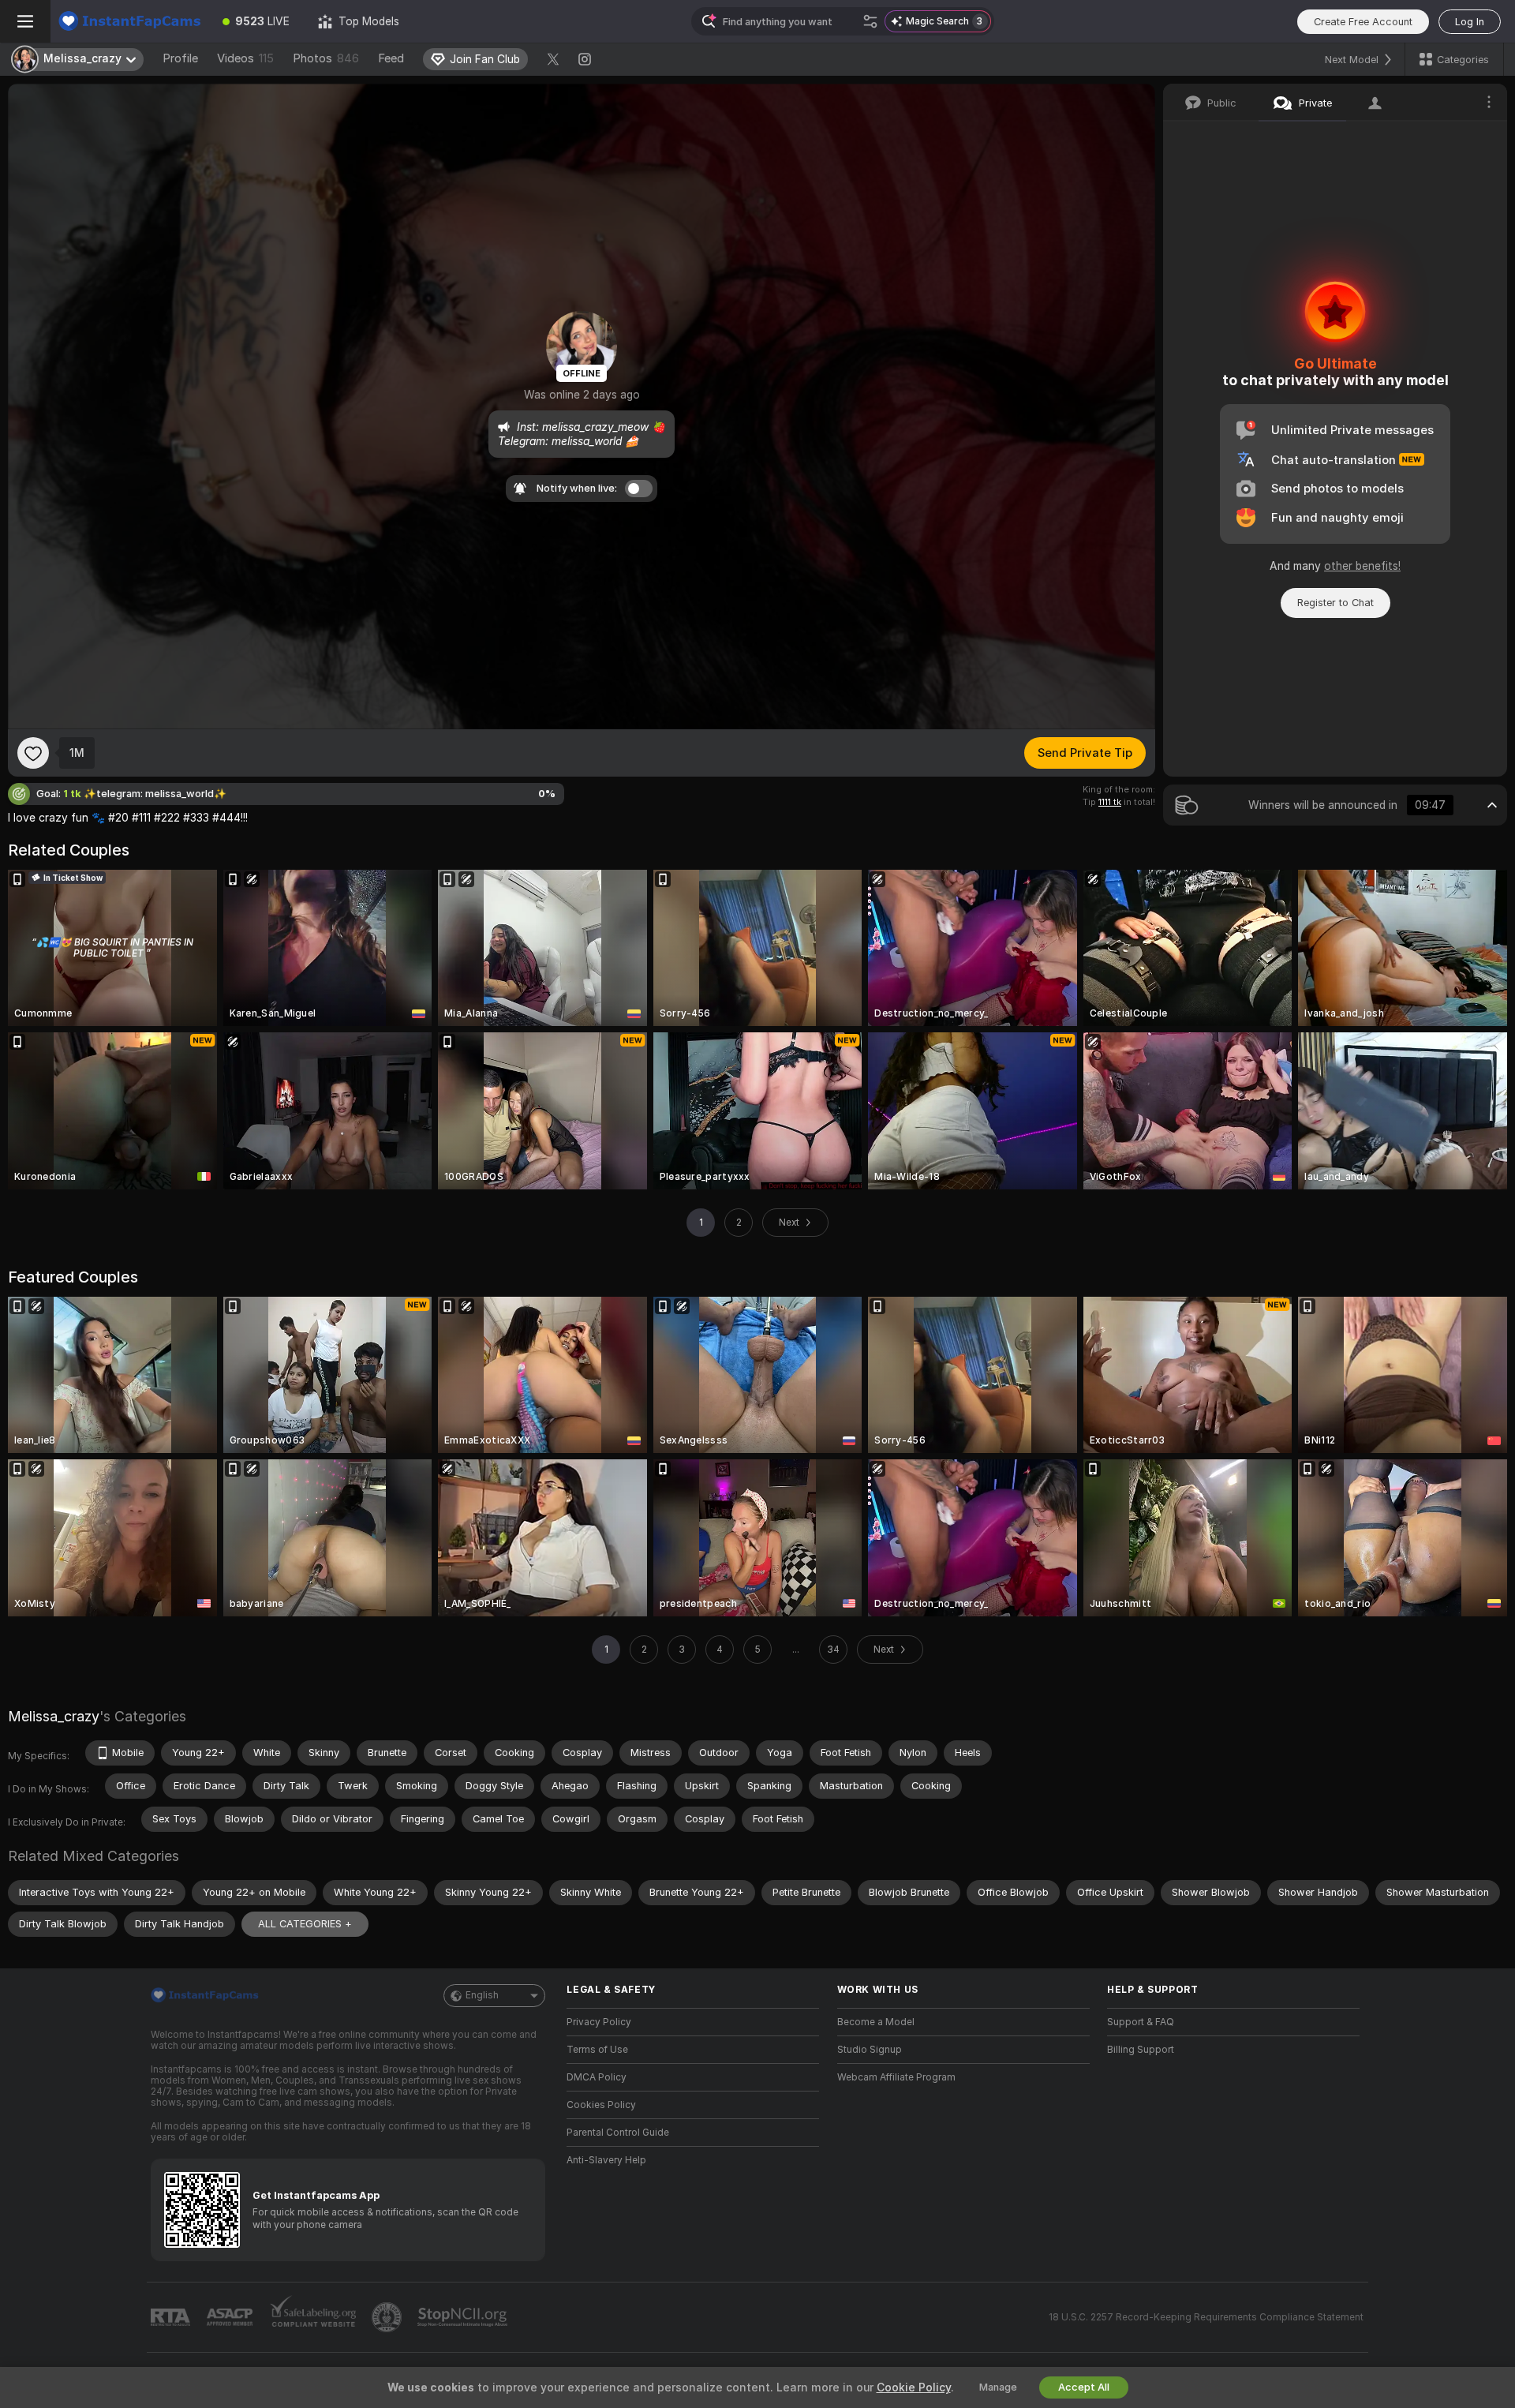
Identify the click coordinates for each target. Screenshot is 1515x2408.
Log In (1470, 22)
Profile (180, 58)
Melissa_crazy (54, 1716)
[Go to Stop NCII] (464, 2317)
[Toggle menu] (25, 21)
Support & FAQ (1141, 2022)
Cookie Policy (914, 2387)
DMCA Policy (597, 2077)
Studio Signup (870, 2050)
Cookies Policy (601, 2105)
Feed (391, 58)
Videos (245, 58)
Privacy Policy (599, 2022)
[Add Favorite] (33, 753)
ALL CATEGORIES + (305, 1924)
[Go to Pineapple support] (388, 2317)
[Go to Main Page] (129, 21)
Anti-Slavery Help (606, 2160)
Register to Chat (1335, 603)
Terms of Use (597, 2050)
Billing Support (1141, 2050)
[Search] (870, 21)
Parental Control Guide (618, 2133)
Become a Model (876, 2022)
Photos (326, 58)
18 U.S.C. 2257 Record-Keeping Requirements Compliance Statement (1206, 2317)
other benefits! (1362, 566)
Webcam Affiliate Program (896, 2077)
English (482, 1995)
